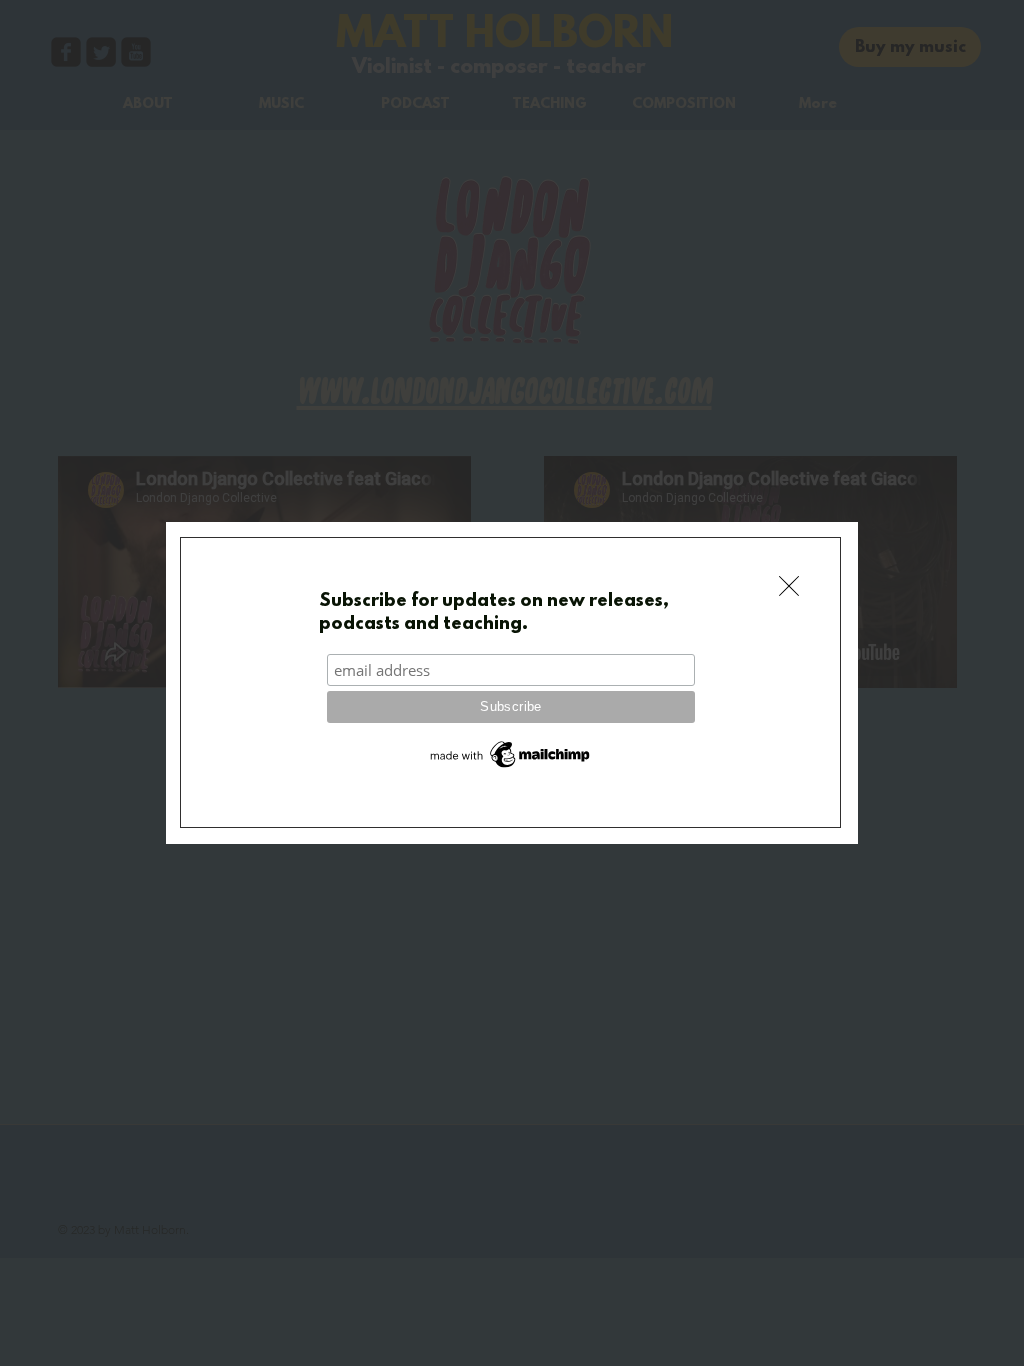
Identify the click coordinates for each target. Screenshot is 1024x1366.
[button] (789, 586)
